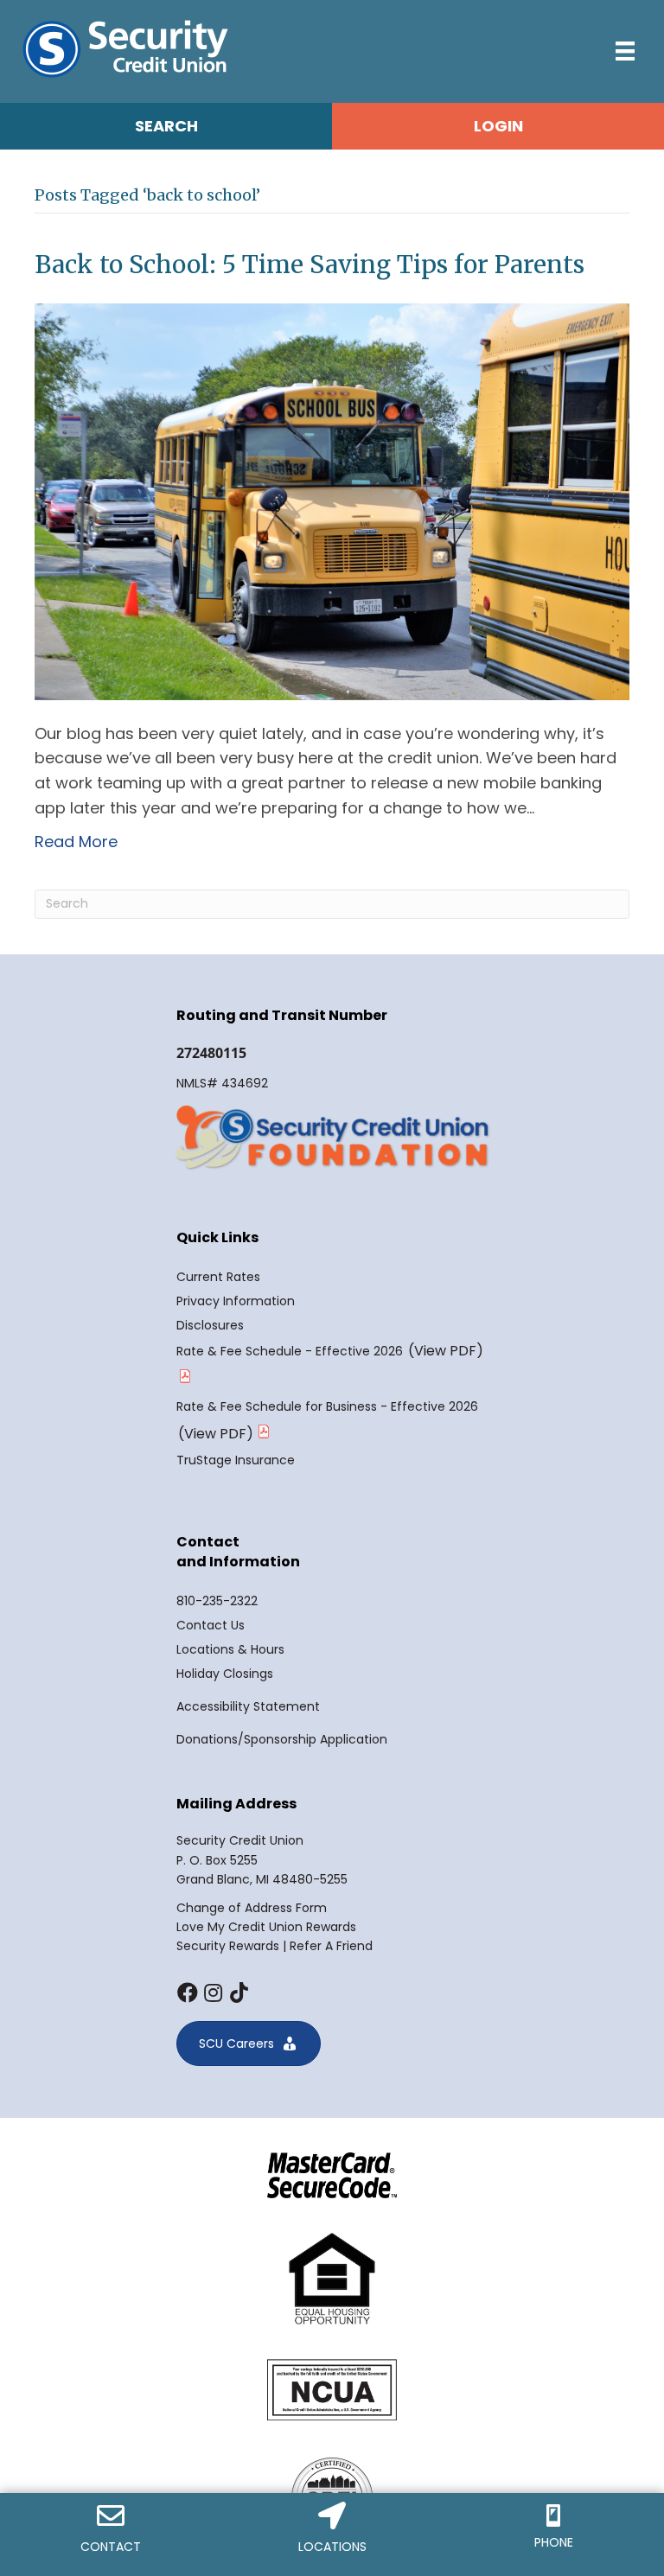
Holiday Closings (225, 1674)
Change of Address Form (252, 1908)
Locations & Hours (230, 1649)
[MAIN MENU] (625, 51)
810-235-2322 (217, 1601)
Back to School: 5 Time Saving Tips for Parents (310, 265)
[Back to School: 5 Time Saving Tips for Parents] (332, 500)
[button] (187, 1993)
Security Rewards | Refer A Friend (275, 1946)
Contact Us (211, 1625)
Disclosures (210, 1325)
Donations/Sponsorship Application (282, 1739)
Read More (76, 842)
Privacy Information (236, 1301)
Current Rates (218, 1277)
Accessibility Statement (248, 1706)
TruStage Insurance (236, 1460)
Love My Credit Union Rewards (266, 1927)
